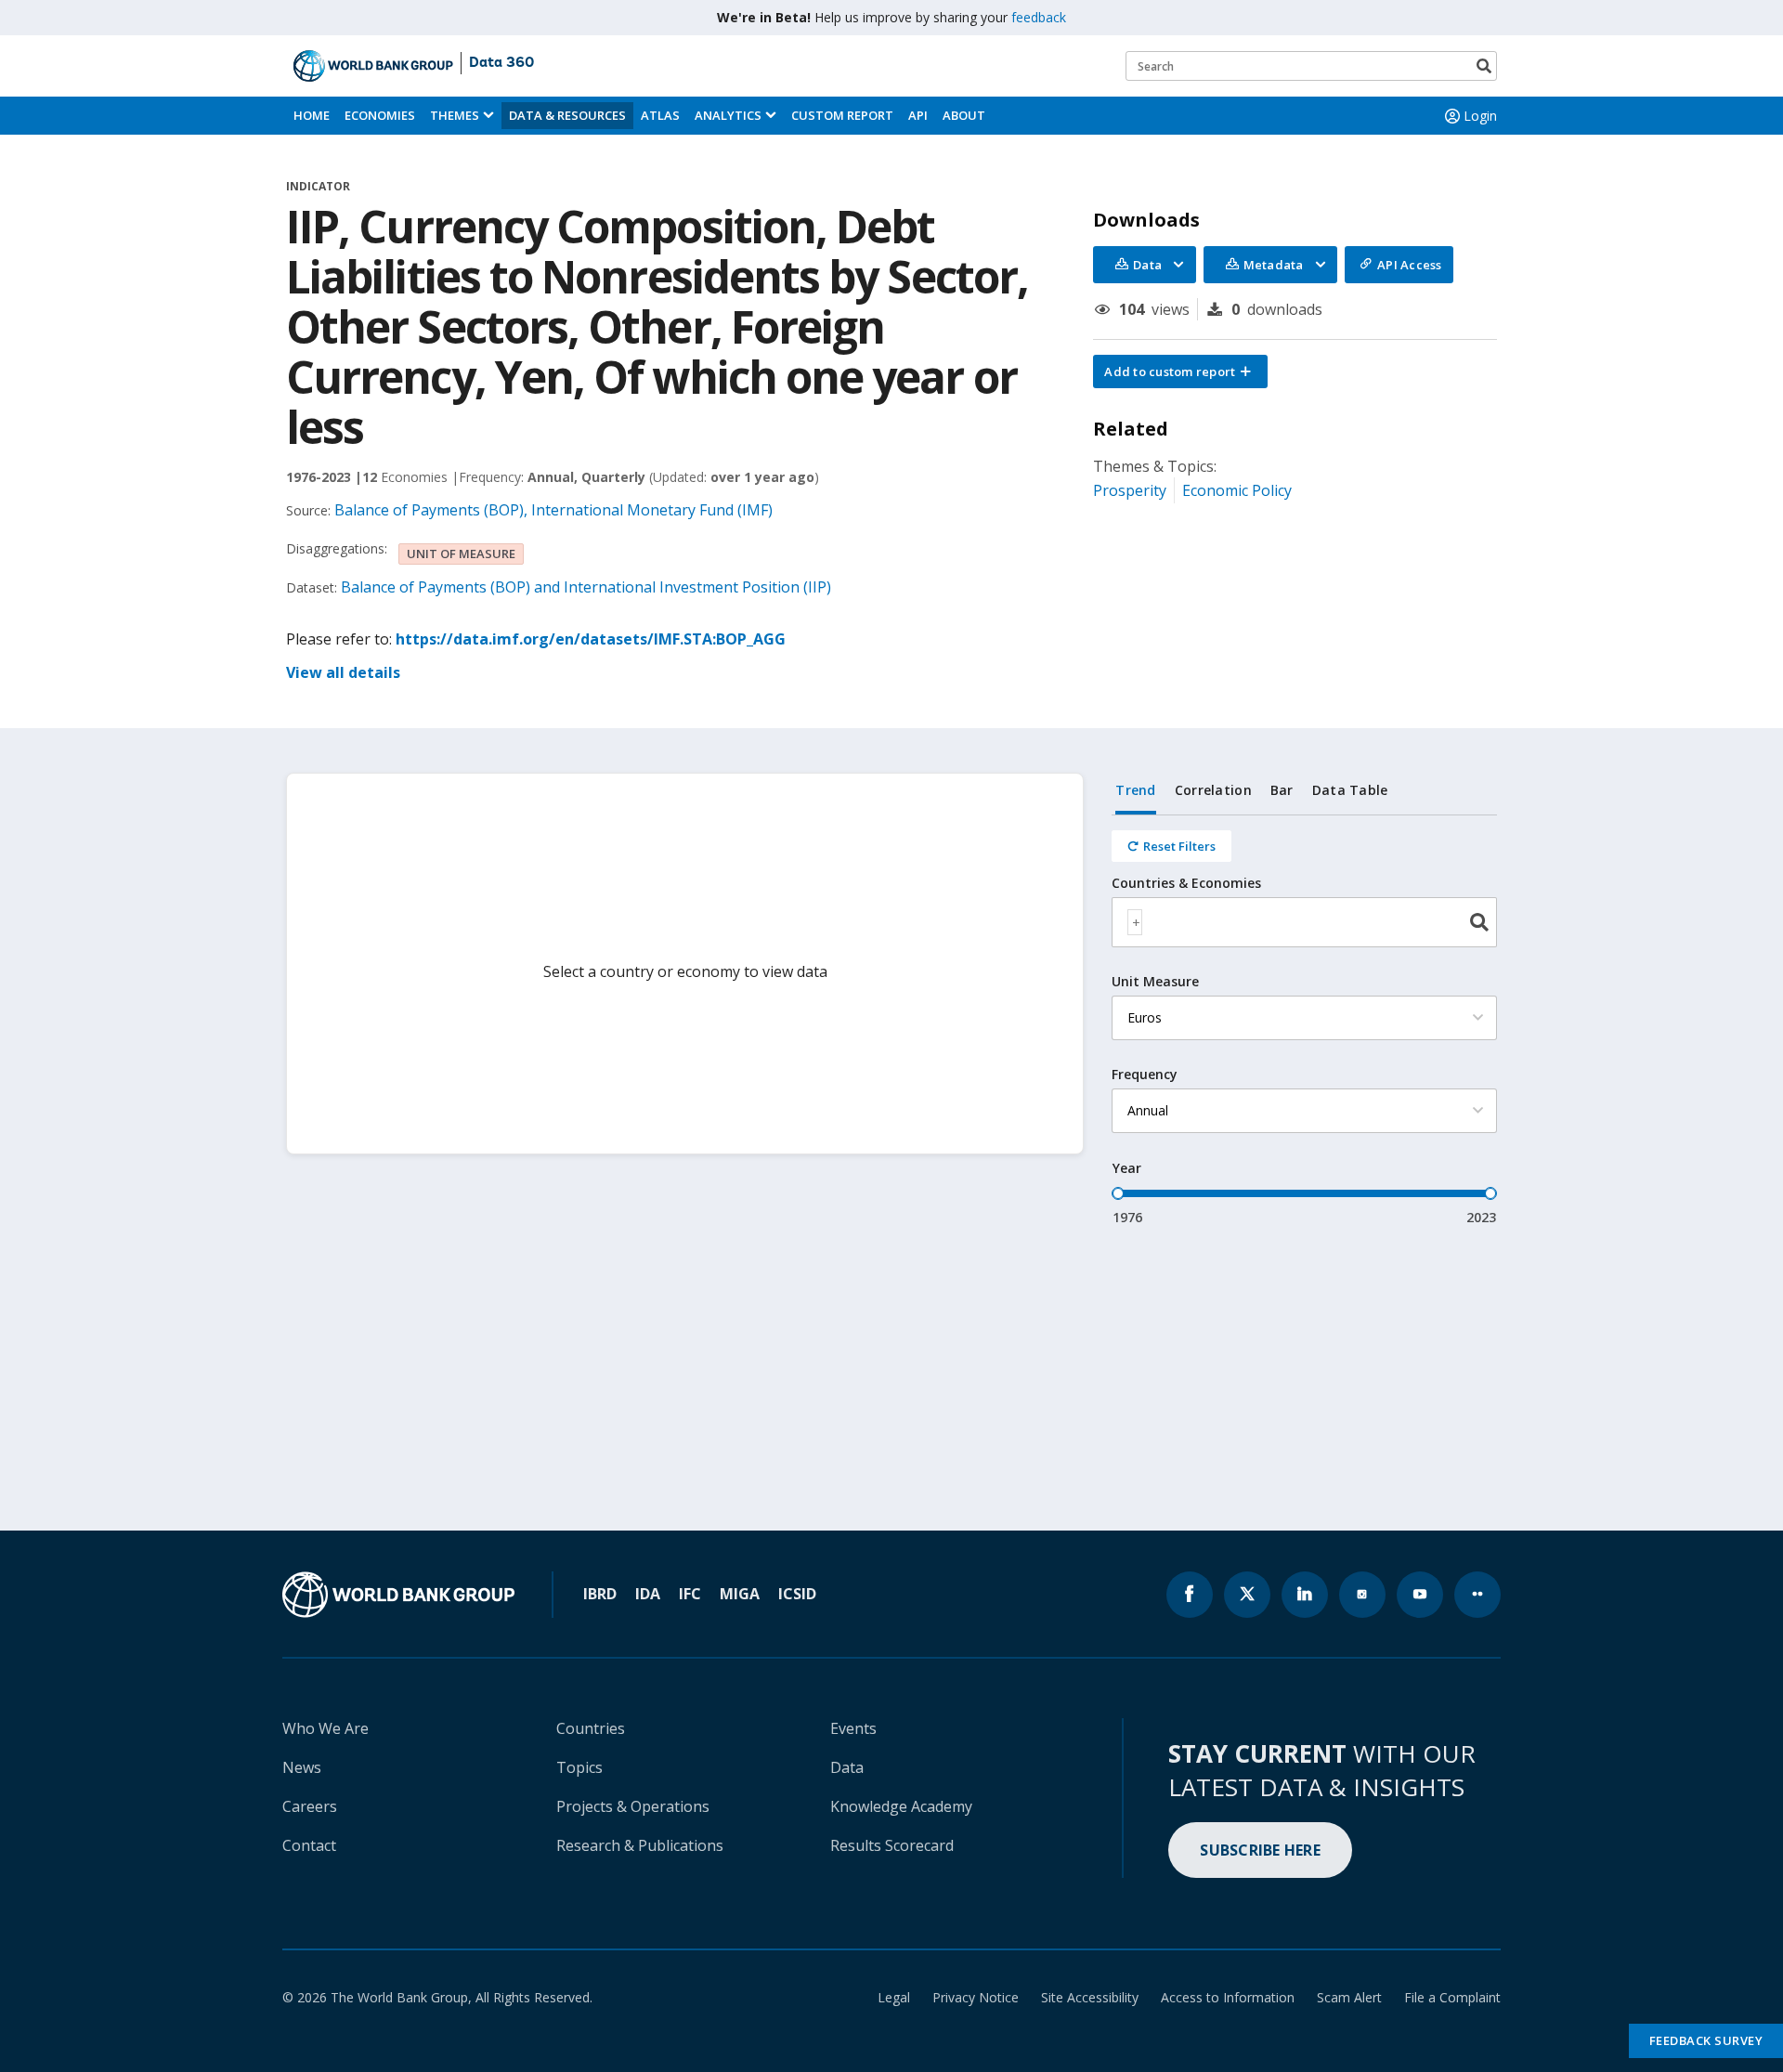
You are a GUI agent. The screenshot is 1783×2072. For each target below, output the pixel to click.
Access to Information (1228, 1997)
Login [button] (1480, 116)
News (302, 1767)
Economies (380, 115)
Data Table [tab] (1350, 790)
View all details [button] (343, 672)
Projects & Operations (633, 1806)
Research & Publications (640, 1845)
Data (847, 1767)
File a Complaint (1452, 1997)
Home (312, 115)
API (918, 115)
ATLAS (660, 115)
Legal (894, 1997)
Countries (591, 1728)
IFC (690, 1594)
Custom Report (842, 115)
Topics (579, 1767)
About (964, 115)
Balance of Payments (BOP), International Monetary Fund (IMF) (553, 510)
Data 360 (501, 63)
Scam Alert (1349, 1997)
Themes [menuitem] (455, 115)
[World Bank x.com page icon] (1247, 1595)
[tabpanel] (1304, 1021)
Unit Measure (1155, 982)
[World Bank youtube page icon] (1420, 1595)
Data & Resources (567, 115)
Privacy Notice (976, 1997)
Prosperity (1130, 490)
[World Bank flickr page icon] (1477, 1595)
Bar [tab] (1282, 790)
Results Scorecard (892, 1845)
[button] (1180, 371)
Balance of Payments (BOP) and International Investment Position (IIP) (586, 587)
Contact (309, 1845)
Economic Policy (1237, 490)
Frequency (1145, 1075)
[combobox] (1304, 922)
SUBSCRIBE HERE (1260, 1850)
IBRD (600, 1594)
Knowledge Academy (901, 1806)
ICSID (797, 1594)
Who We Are (325, 1728)
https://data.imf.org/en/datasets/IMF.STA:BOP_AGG (591, 639)
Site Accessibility (1090, 1997)
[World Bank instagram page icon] (1362, 1595)
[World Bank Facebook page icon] (1190, 1595)
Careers (310, 1806)
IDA (648, 1594)
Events (853, 1728)
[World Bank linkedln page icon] (1305, 1595)
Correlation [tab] (1213, 790)
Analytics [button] (728, 115)
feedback (1039, 17)
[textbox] (1135, 922)
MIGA (740, 1594)
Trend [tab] (1135, 790)
